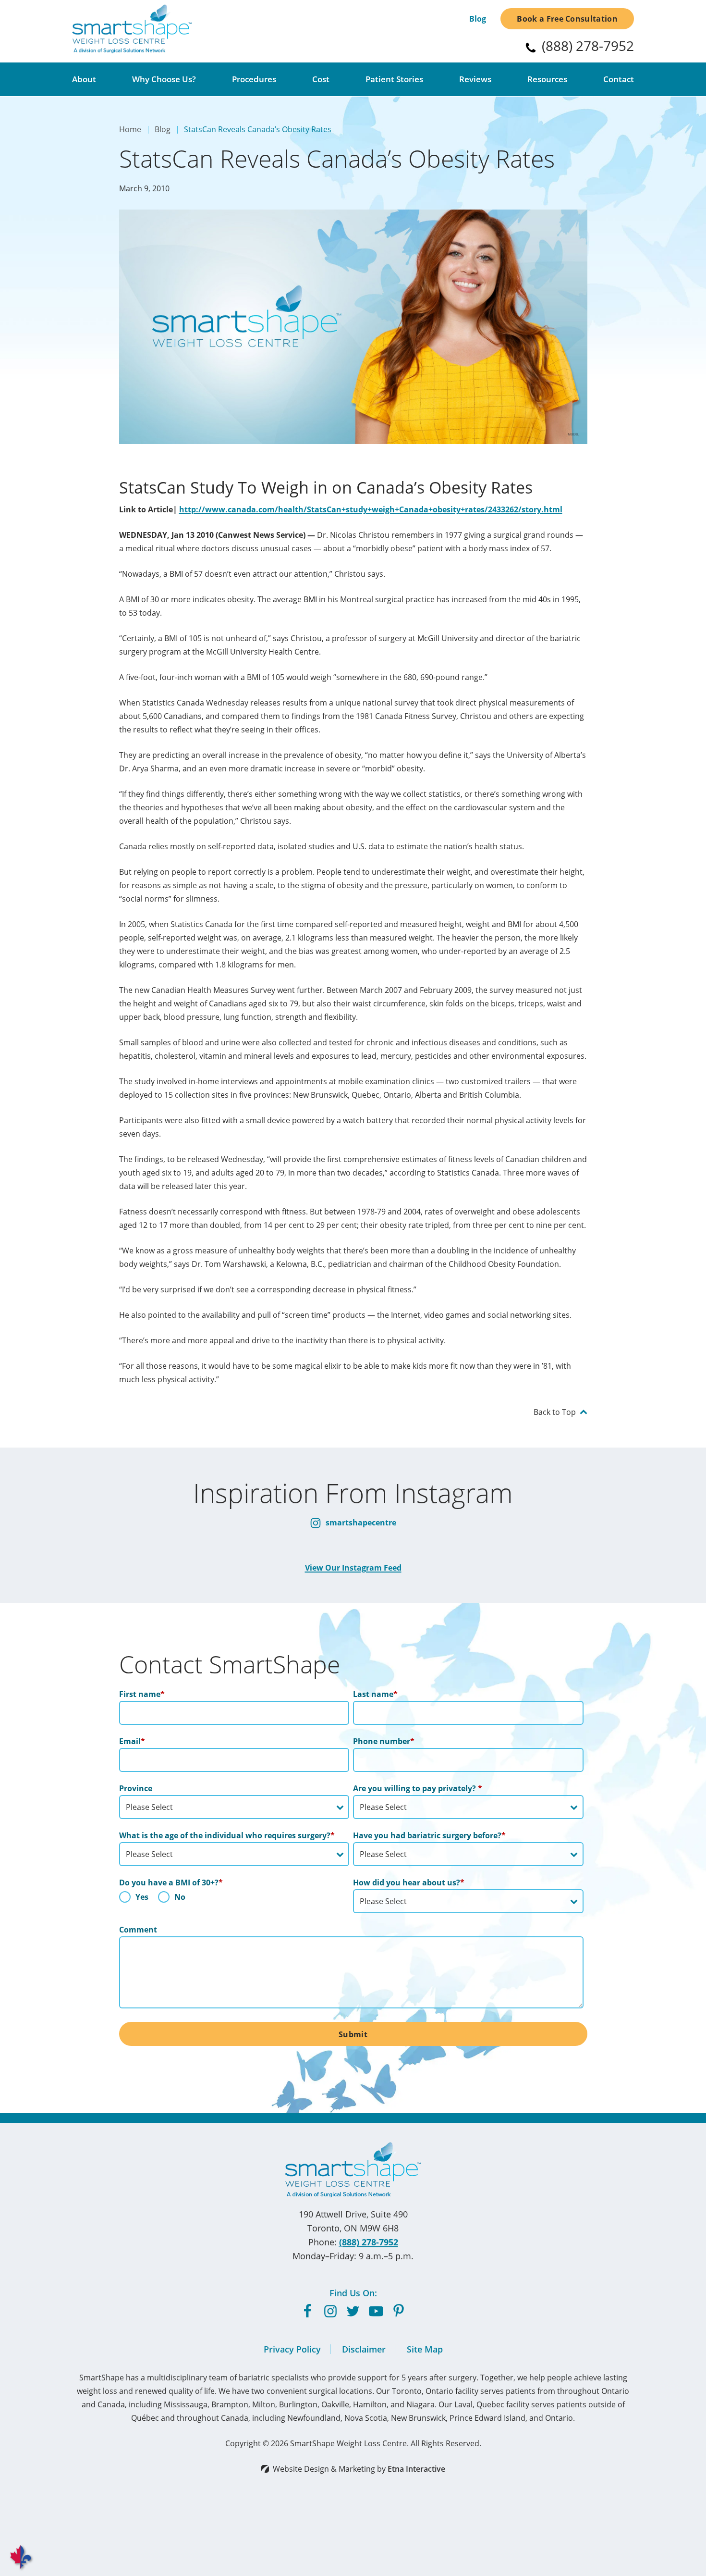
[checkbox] (234, 1899)
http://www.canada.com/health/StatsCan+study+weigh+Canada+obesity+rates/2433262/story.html (371, 509)
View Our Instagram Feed (353, 1568)
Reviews (475, 79)
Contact (619, 79)
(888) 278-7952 (369, 2242)
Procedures (254, 79)
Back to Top (555, 1412)
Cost (321, 79)
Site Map (425, 2349)
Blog (478, 19)
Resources (547, 79)
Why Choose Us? (164, 79)
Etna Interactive (416, 2469)
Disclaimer (364, 2349)
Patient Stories (394, 79)
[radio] (134, 1899)
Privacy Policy (292, 2349)
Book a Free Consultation (567, 19)
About (84, 79)
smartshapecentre (360, 1523)
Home (130, 129)
